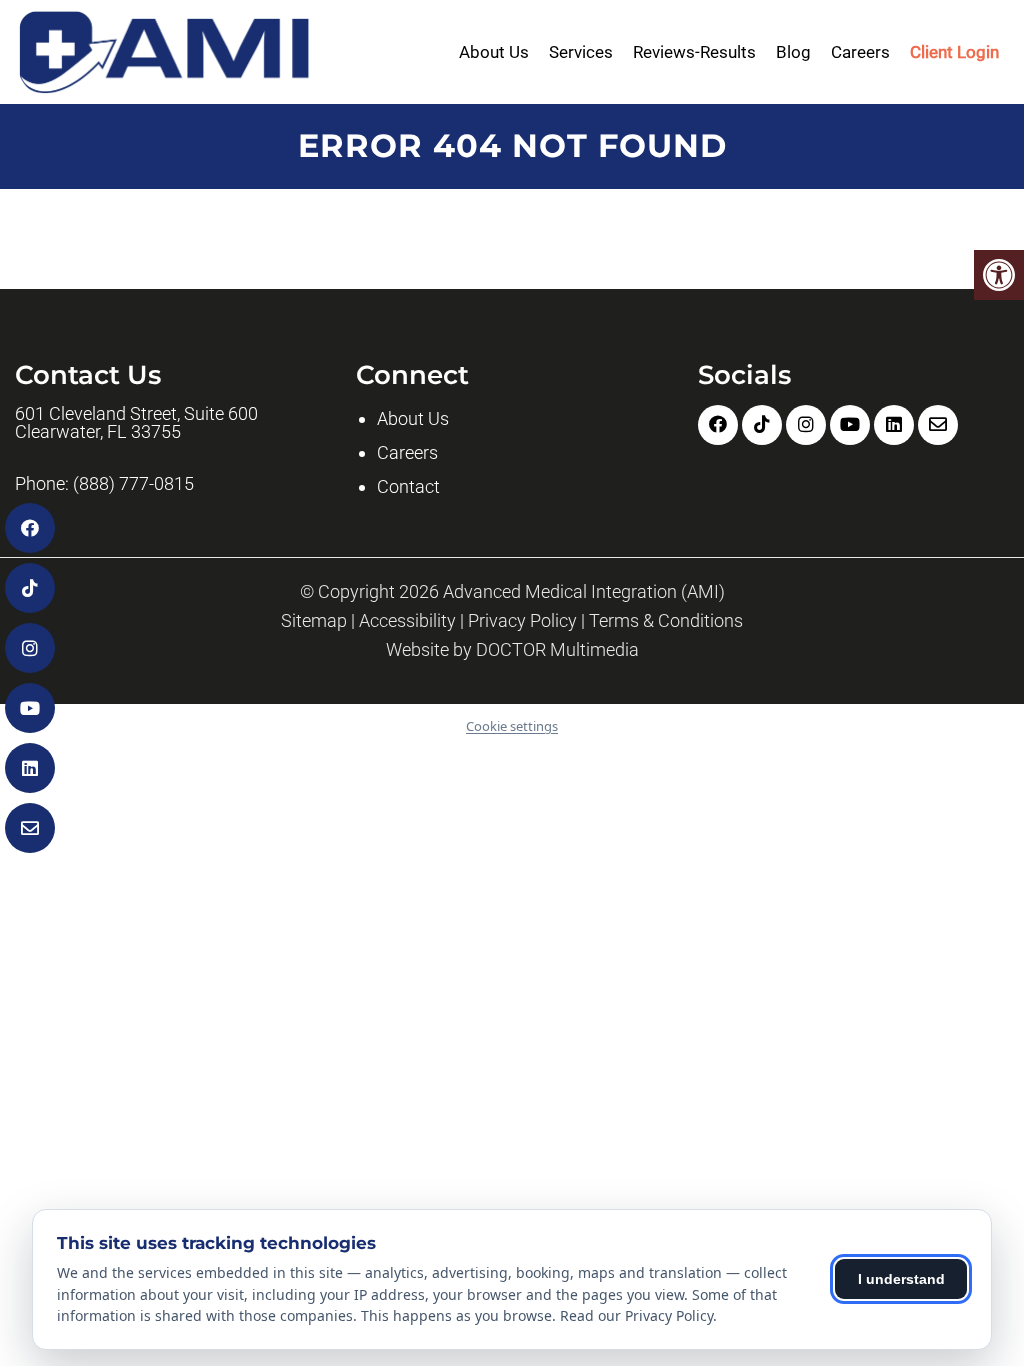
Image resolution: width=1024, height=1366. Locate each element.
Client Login (954, 52)
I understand (901, 1279)
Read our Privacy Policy (636, 1315)
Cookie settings (512, 726)
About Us (494, 52)
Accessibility (407, 621)
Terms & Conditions (666, 621)
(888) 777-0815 (133, 484)
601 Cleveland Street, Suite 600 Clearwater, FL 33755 (136, 423)
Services (581, 52)
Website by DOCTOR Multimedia (512, 650)
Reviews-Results (694, 52)
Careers (860, 52)
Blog (793, 52)
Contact (408, 486)
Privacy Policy (522, 621)
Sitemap (314, 621)
